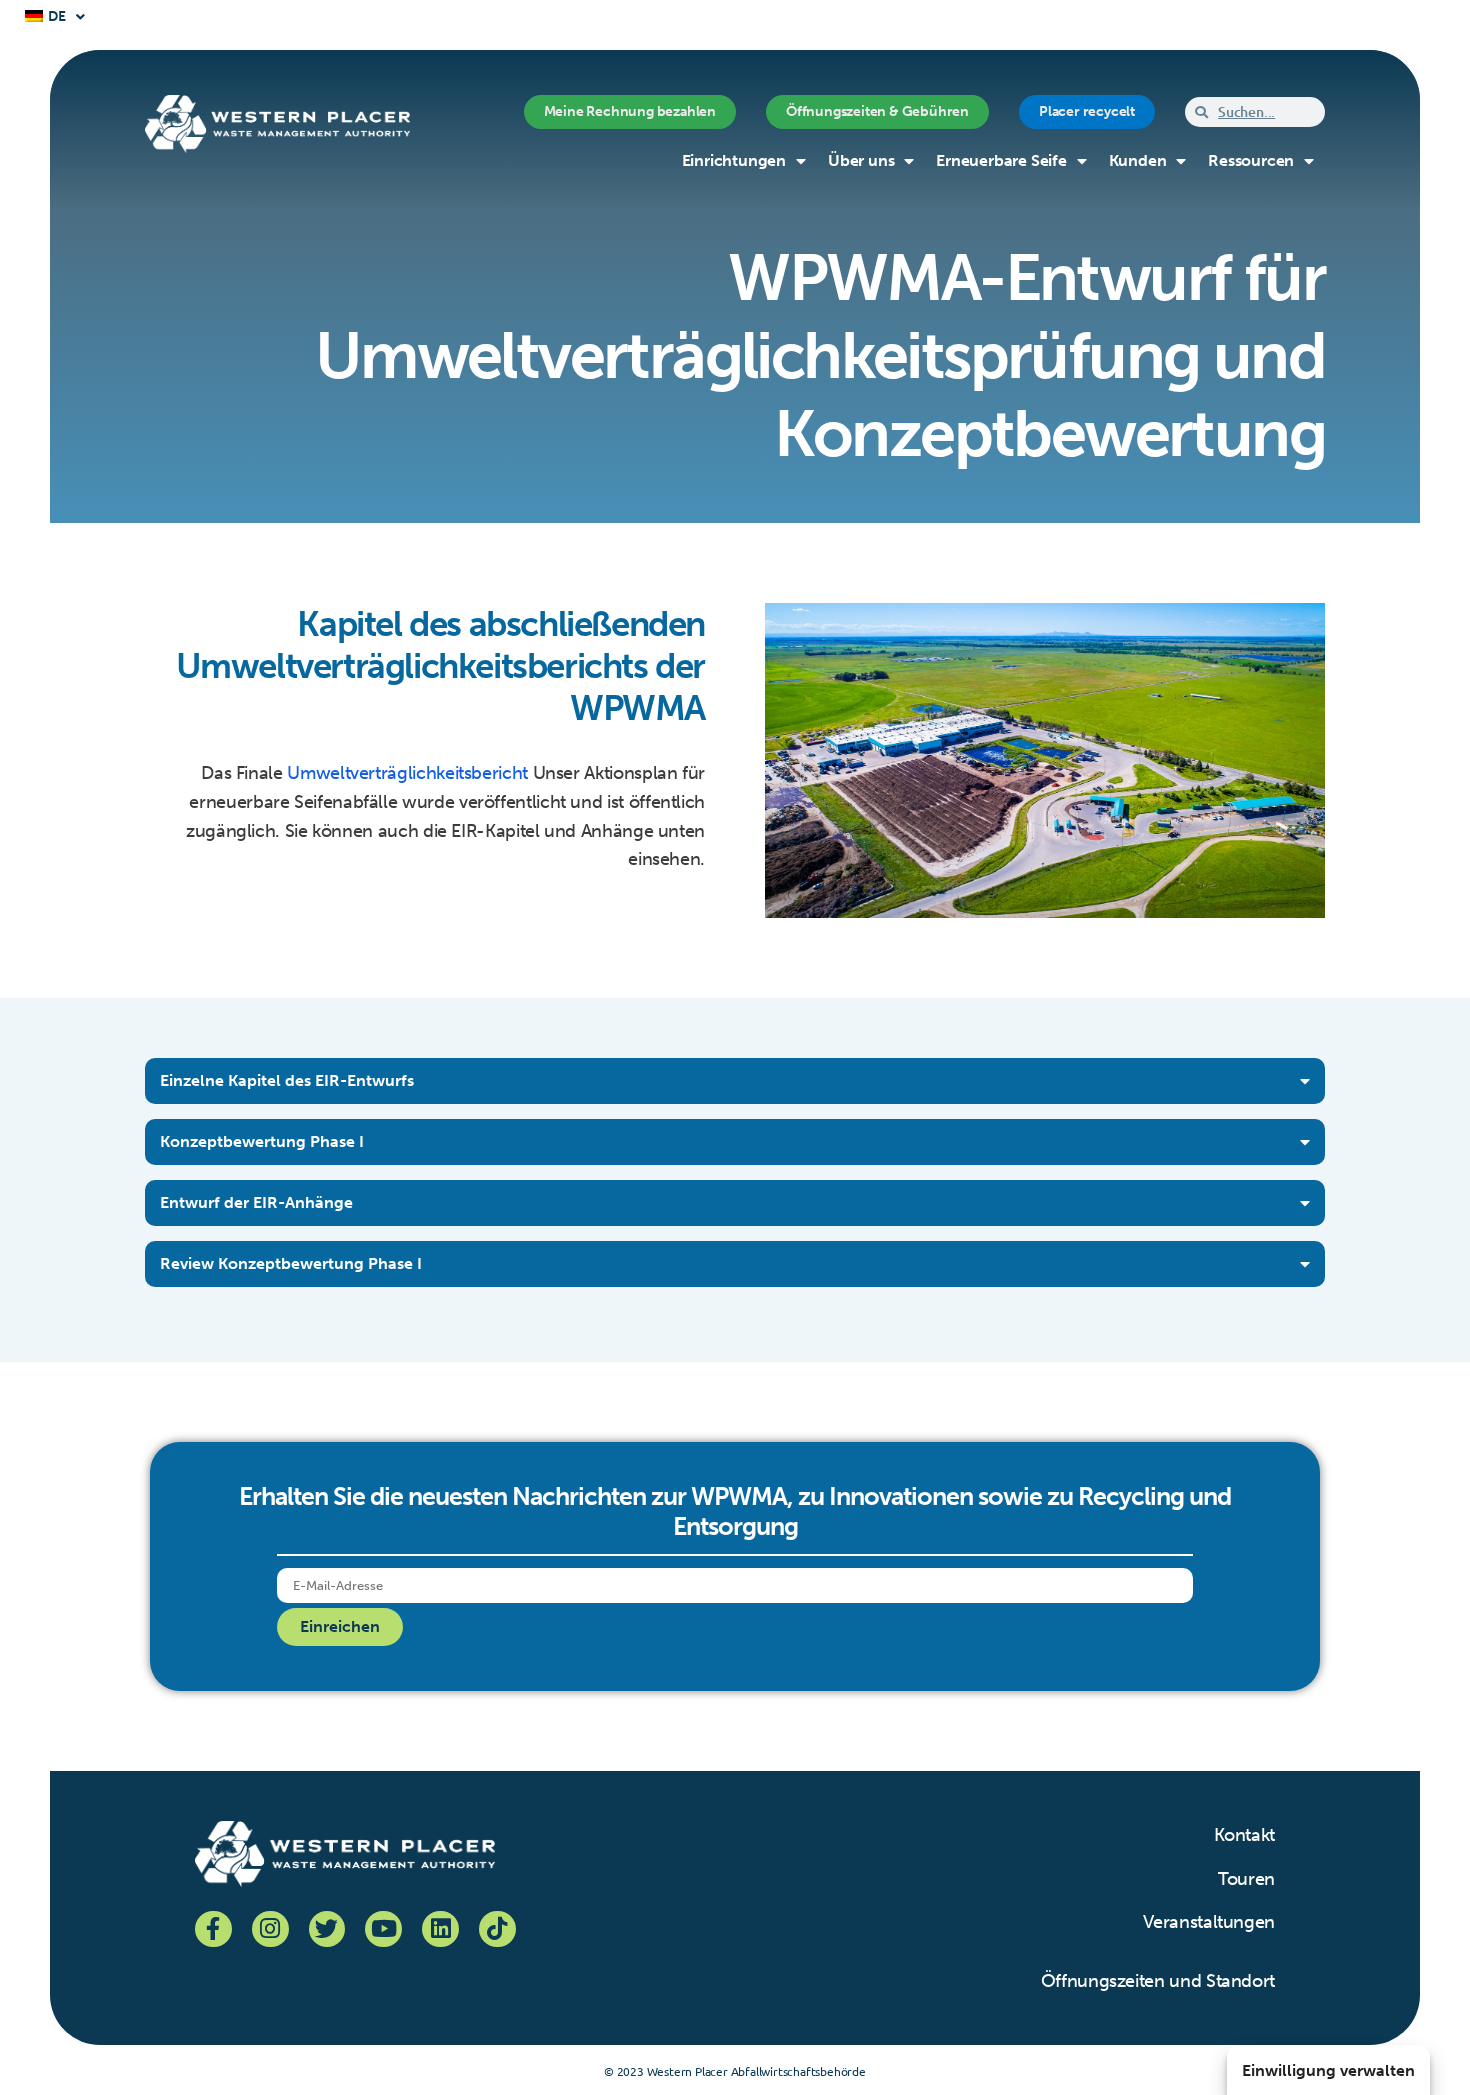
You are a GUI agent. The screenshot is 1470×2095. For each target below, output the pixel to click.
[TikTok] (497, 1929)
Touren (1246, 1879)
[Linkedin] (440, 1929)
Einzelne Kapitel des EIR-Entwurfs (287, 1080)
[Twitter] (327, 1929)
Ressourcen (1251, 160)
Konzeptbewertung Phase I (262, 1141)
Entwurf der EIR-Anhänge (256, 1202)
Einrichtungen (734, 160)
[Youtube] (383, 1929)
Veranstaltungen (1209, 1922)
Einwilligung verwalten (1328, 2070)
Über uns (861, 160)
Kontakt (1244, 1835)
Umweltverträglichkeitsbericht (407, 773)
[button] (735, 1081)
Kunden (1138, 160)
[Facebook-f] (213, 1929)
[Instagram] (270, 1929)
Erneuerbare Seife (1001, 160)
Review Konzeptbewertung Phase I (291, 1263)
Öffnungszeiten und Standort (1158, 1981)
